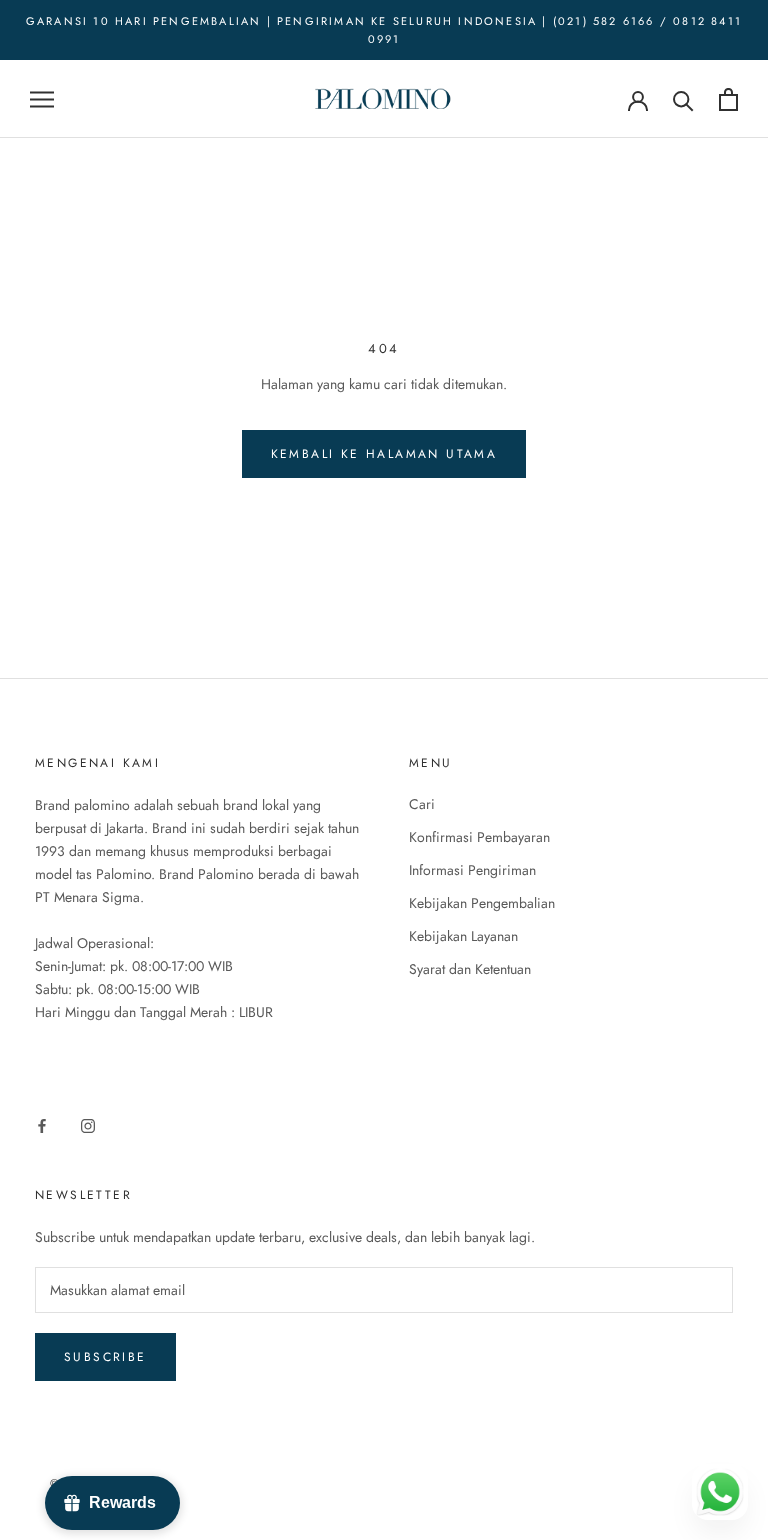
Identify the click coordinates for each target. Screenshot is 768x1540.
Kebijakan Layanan (463, 936)
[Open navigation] (42, 99)
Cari (422, 804)
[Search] (683, 99)
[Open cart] (728, 99)
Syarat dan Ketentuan (470, 969)
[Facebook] (42, 1124)
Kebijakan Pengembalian (482, 903)
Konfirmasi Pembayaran (479, 837)
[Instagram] (88, 1124)
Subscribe (105, 1357)
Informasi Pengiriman (472, 870)
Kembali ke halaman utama (384, 454)
